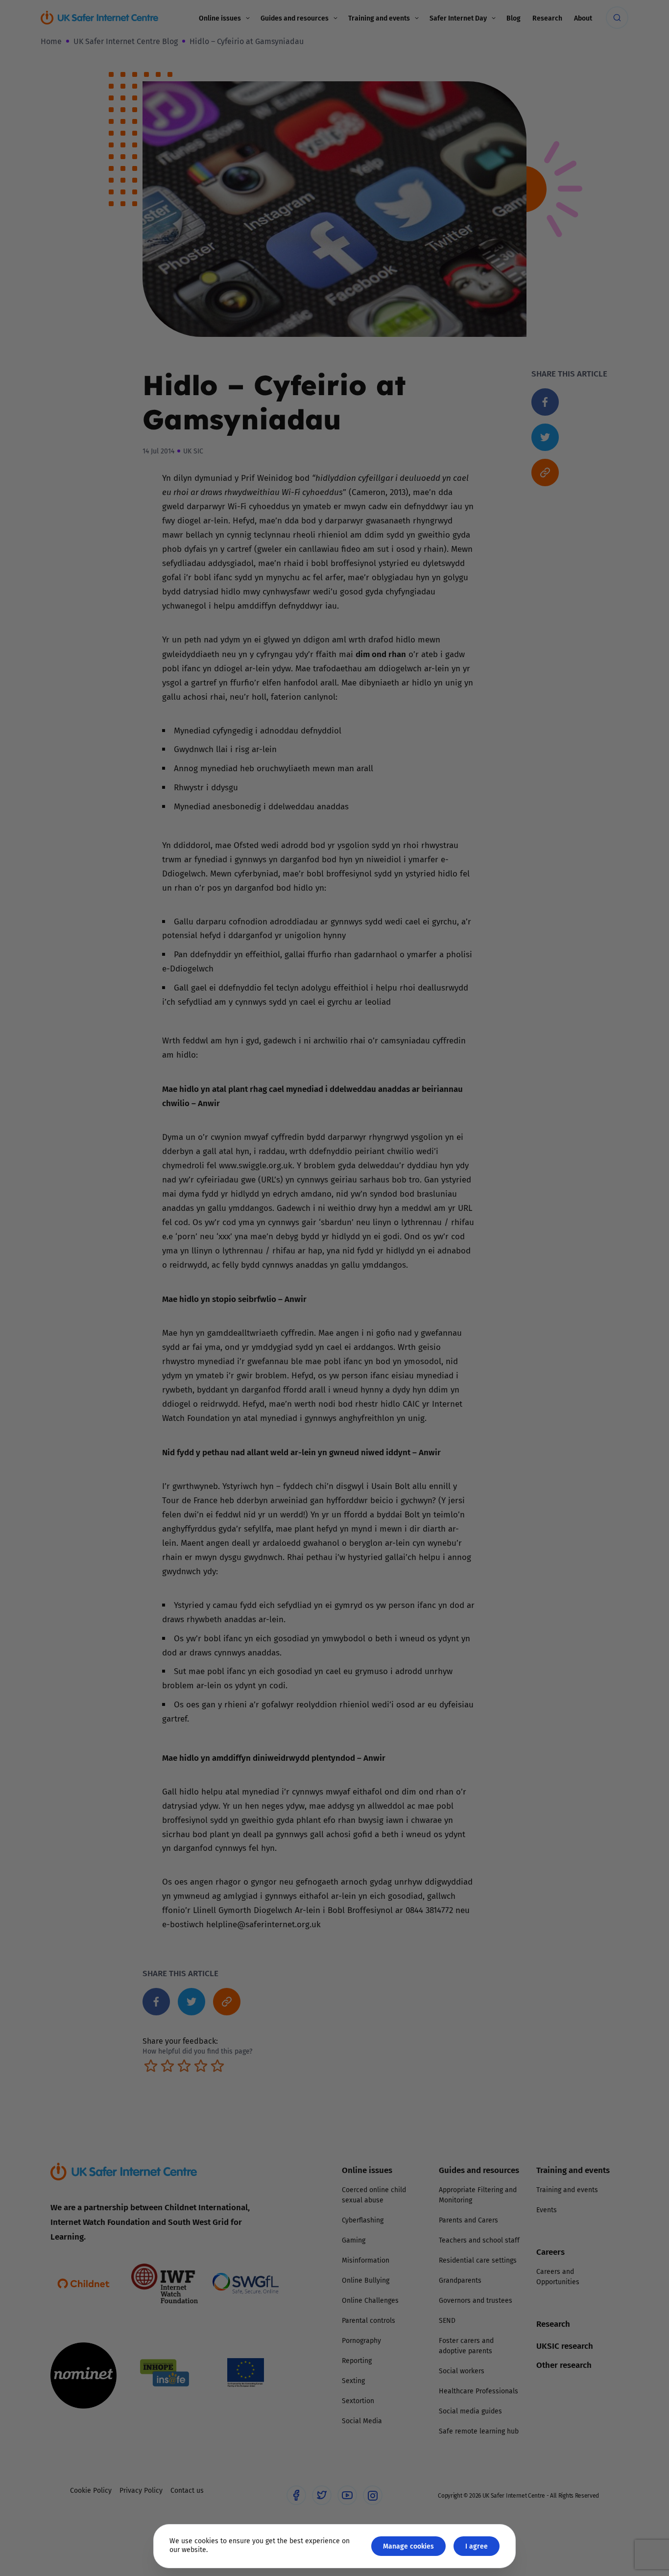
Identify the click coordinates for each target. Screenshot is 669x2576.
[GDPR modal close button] (452, 1167)
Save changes (425, 1405)
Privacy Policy (234, 1398)
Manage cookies (408, 2546)
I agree (477, 2546)
